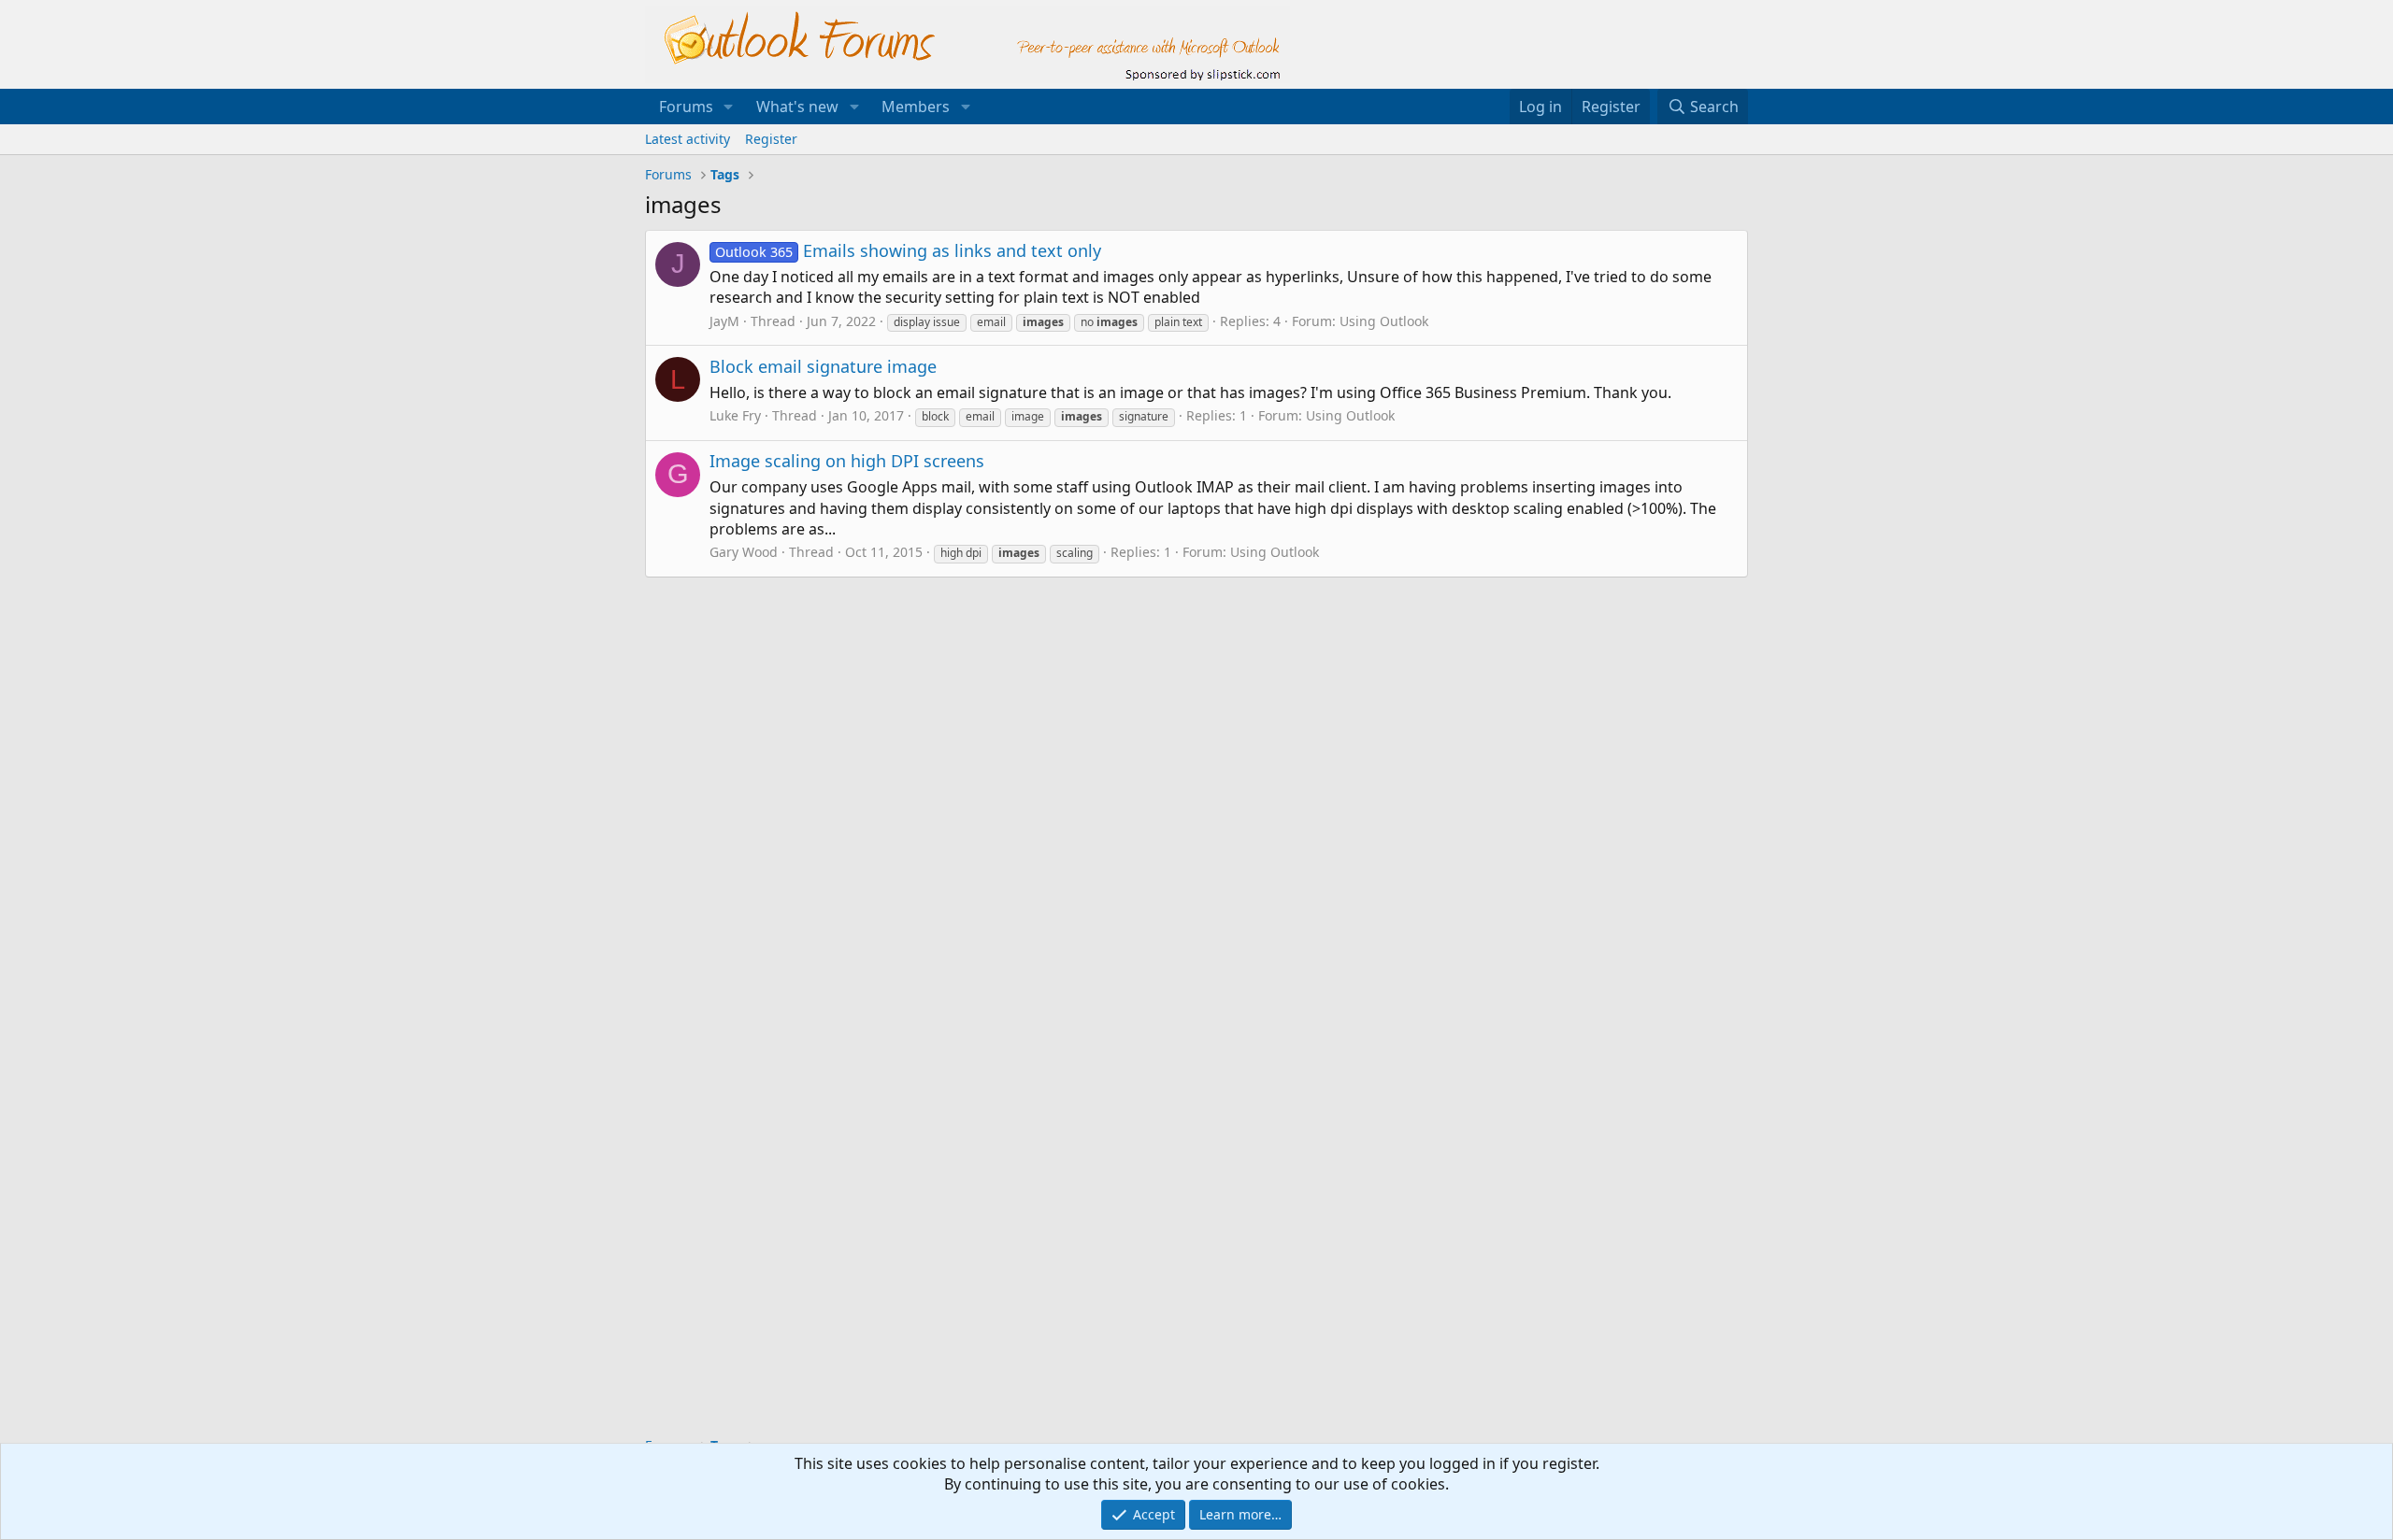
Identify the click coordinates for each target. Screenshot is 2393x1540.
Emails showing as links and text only (908, 250)
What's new (797, 107)
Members (916, 107)
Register (771, 139)
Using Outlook (1384, 321)
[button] (729, 107)
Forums (686, 107)
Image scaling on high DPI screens (847, 461)
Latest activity (688, 139)
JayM (724, 321)
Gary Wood (744, 552)
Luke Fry (735, 415)
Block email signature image (823, 366)
